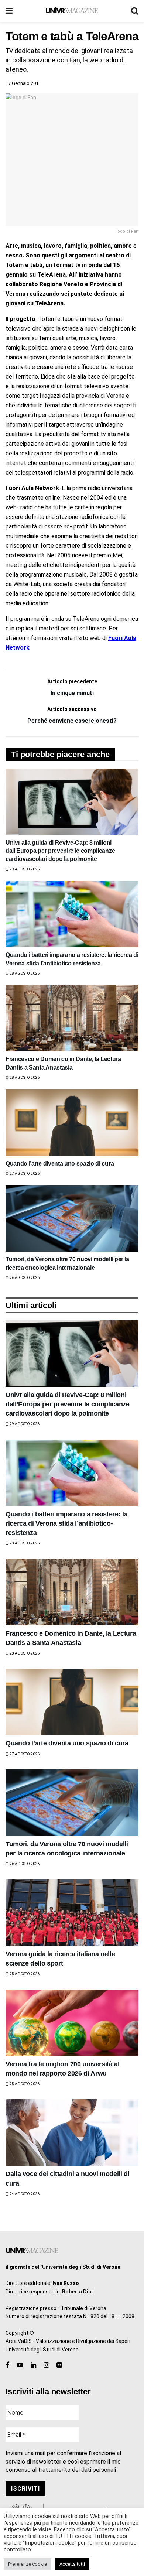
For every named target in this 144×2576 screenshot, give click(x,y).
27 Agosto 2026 (24, 1174)
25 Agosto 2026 (24, 1974)
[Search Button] (135, 11)
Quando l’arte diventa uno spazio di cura (60, 1164)
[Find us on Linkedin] (33, 2365)
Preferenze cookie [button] (28, 2564)
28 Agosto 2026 (24, 973)
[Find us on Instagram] (46, 2365)
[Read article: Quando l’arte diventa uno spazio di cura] (72, 1123)
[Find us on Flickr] (59, 2365)
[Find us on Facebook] (7, 2365)
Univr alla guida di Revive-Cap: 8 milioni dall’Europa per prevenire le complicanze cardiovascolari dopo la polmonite (60, 851)
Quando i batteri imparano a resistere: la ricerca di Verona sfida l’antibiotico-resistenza (66, 1523)
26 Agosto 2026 (24, 1278)
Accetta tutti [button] (72, 2564)
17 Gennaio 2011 (23, 83)
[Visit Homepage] (72, 11)
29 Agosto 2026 (24, 869)
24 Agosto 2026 (24, 2194)
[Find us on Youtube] (20, 2365)
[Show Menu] (9, 11)
